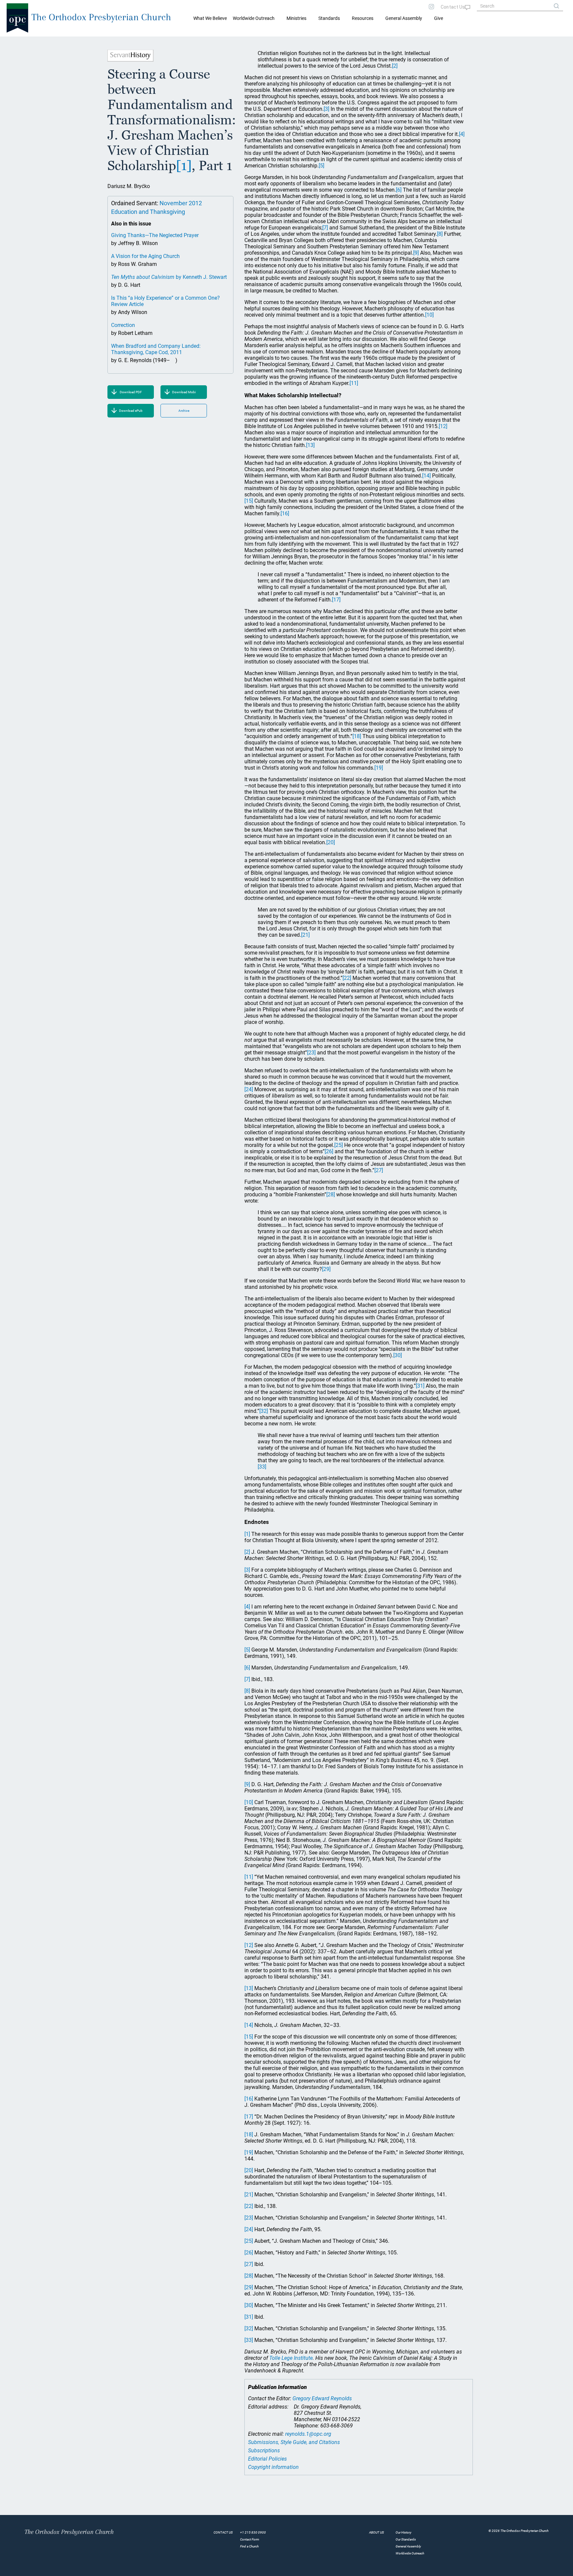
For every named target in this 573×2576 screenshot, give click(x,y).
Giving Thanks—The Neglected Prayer (155, 235)
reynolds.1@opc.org (308, 2434)
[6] (399, 190)
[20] (331, 842)
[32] (264, 1411)
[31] (420, 1386)
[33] (262, 1467)
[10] (429, 315)
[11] (354, 383)
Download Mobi (184, 392)
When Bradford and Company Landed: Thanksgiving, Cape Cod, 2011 (156, 349)
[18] (357, 736)
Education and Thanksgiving (148, 212)
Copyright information (273, 2467)
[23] (311, 1053)
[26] (329, 1151)
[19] (379, 768)
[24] (249, 1089)
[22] (347, 978)
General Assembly (404, 18)
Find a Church (249, 2546)
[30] (398, 1355)
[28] (331, 1194)
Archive (184, 411)
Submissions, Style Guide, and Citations (294, 2442)
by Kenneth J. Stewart (169, 277)
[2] (395, 66)
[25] (339, 1145)
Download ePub (131, 411)
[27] (379, 1170)
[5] (321, 166)
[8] (440, 234)
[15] (249, 501)
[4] (462, 134)
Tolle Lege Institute (291, 2358)
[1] (184, 165)
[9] (416, 253)
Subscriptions (264, 2450)
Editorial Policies (267, 2459)
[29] (326, 1269)
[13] (310, 445)
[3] (326, 109)
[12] (443, 426)
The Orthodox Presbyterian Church (101, 17)
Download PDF (131, 392)
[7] (325, 228)
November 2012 (181, 203)
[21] (305, 935)
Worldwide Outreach (410, 2553)
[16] (285, 513)
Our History (404, 2532)
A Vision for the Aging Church (145, 256)
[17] (336, 600)
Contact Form (250, 2539)
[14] (426, 476)
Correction (123, 325)
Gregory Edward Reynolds (322, 2398)
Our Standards (406, 2539)
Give (439, 18)
